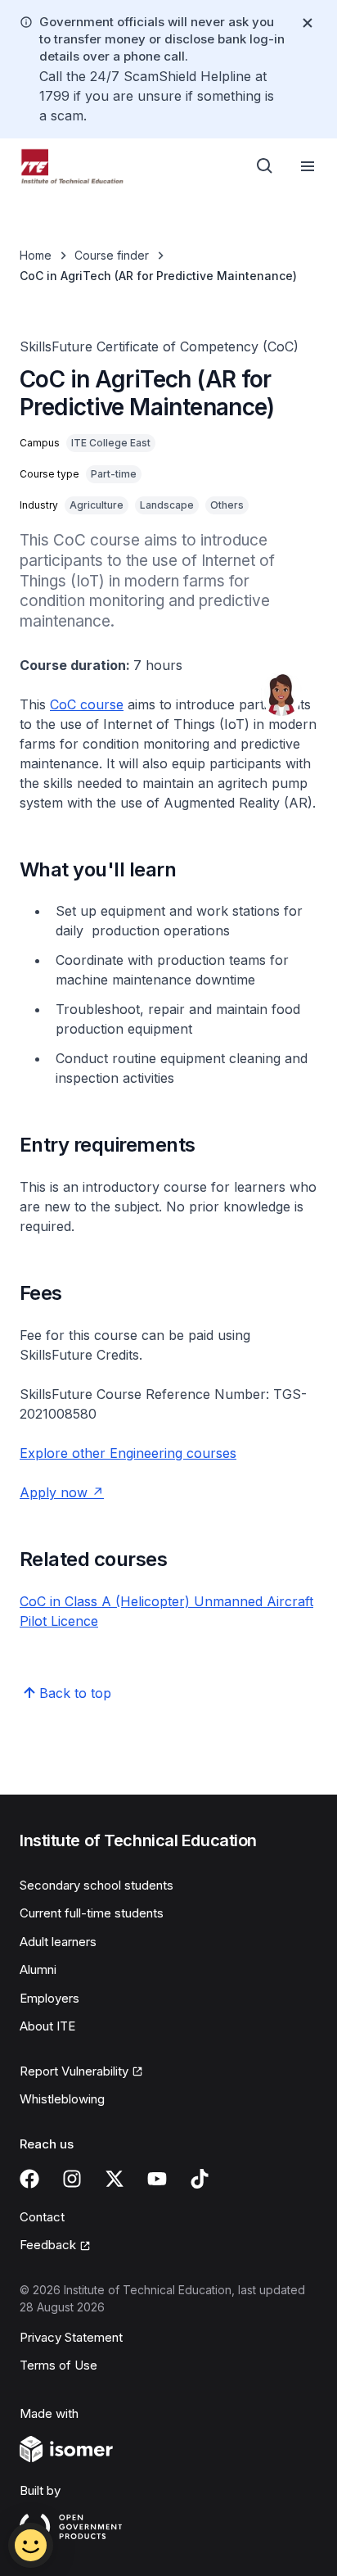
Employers (49, 1998)
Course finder (112, 255)
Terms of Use (58, 2365)
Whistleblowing (62, 2099)
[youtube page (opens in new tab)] (157, 2179)
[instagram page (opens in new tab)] (72, 2179)
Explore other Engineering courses (128, 1453)
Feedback (55, 2246)
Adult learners (58, 1942)
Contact (42, 2217)
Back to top (75, 1693)
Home (36, 255)
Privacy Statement (71, 2337)
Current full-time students (92, 1913)
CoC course (87, 704)
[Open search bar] (265, 166)
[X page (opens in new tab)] (115, 2179)
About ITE (47, 2026)
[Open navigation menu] (308, 166)
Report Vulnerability (74, 2072)
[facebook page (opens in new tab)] (29, 2179)
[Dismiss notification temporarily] (308, 23)
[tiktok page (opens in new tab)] (200, 2179)
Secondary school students (97, 1885)
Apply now (62, 1492)
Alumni (38, 1969)
